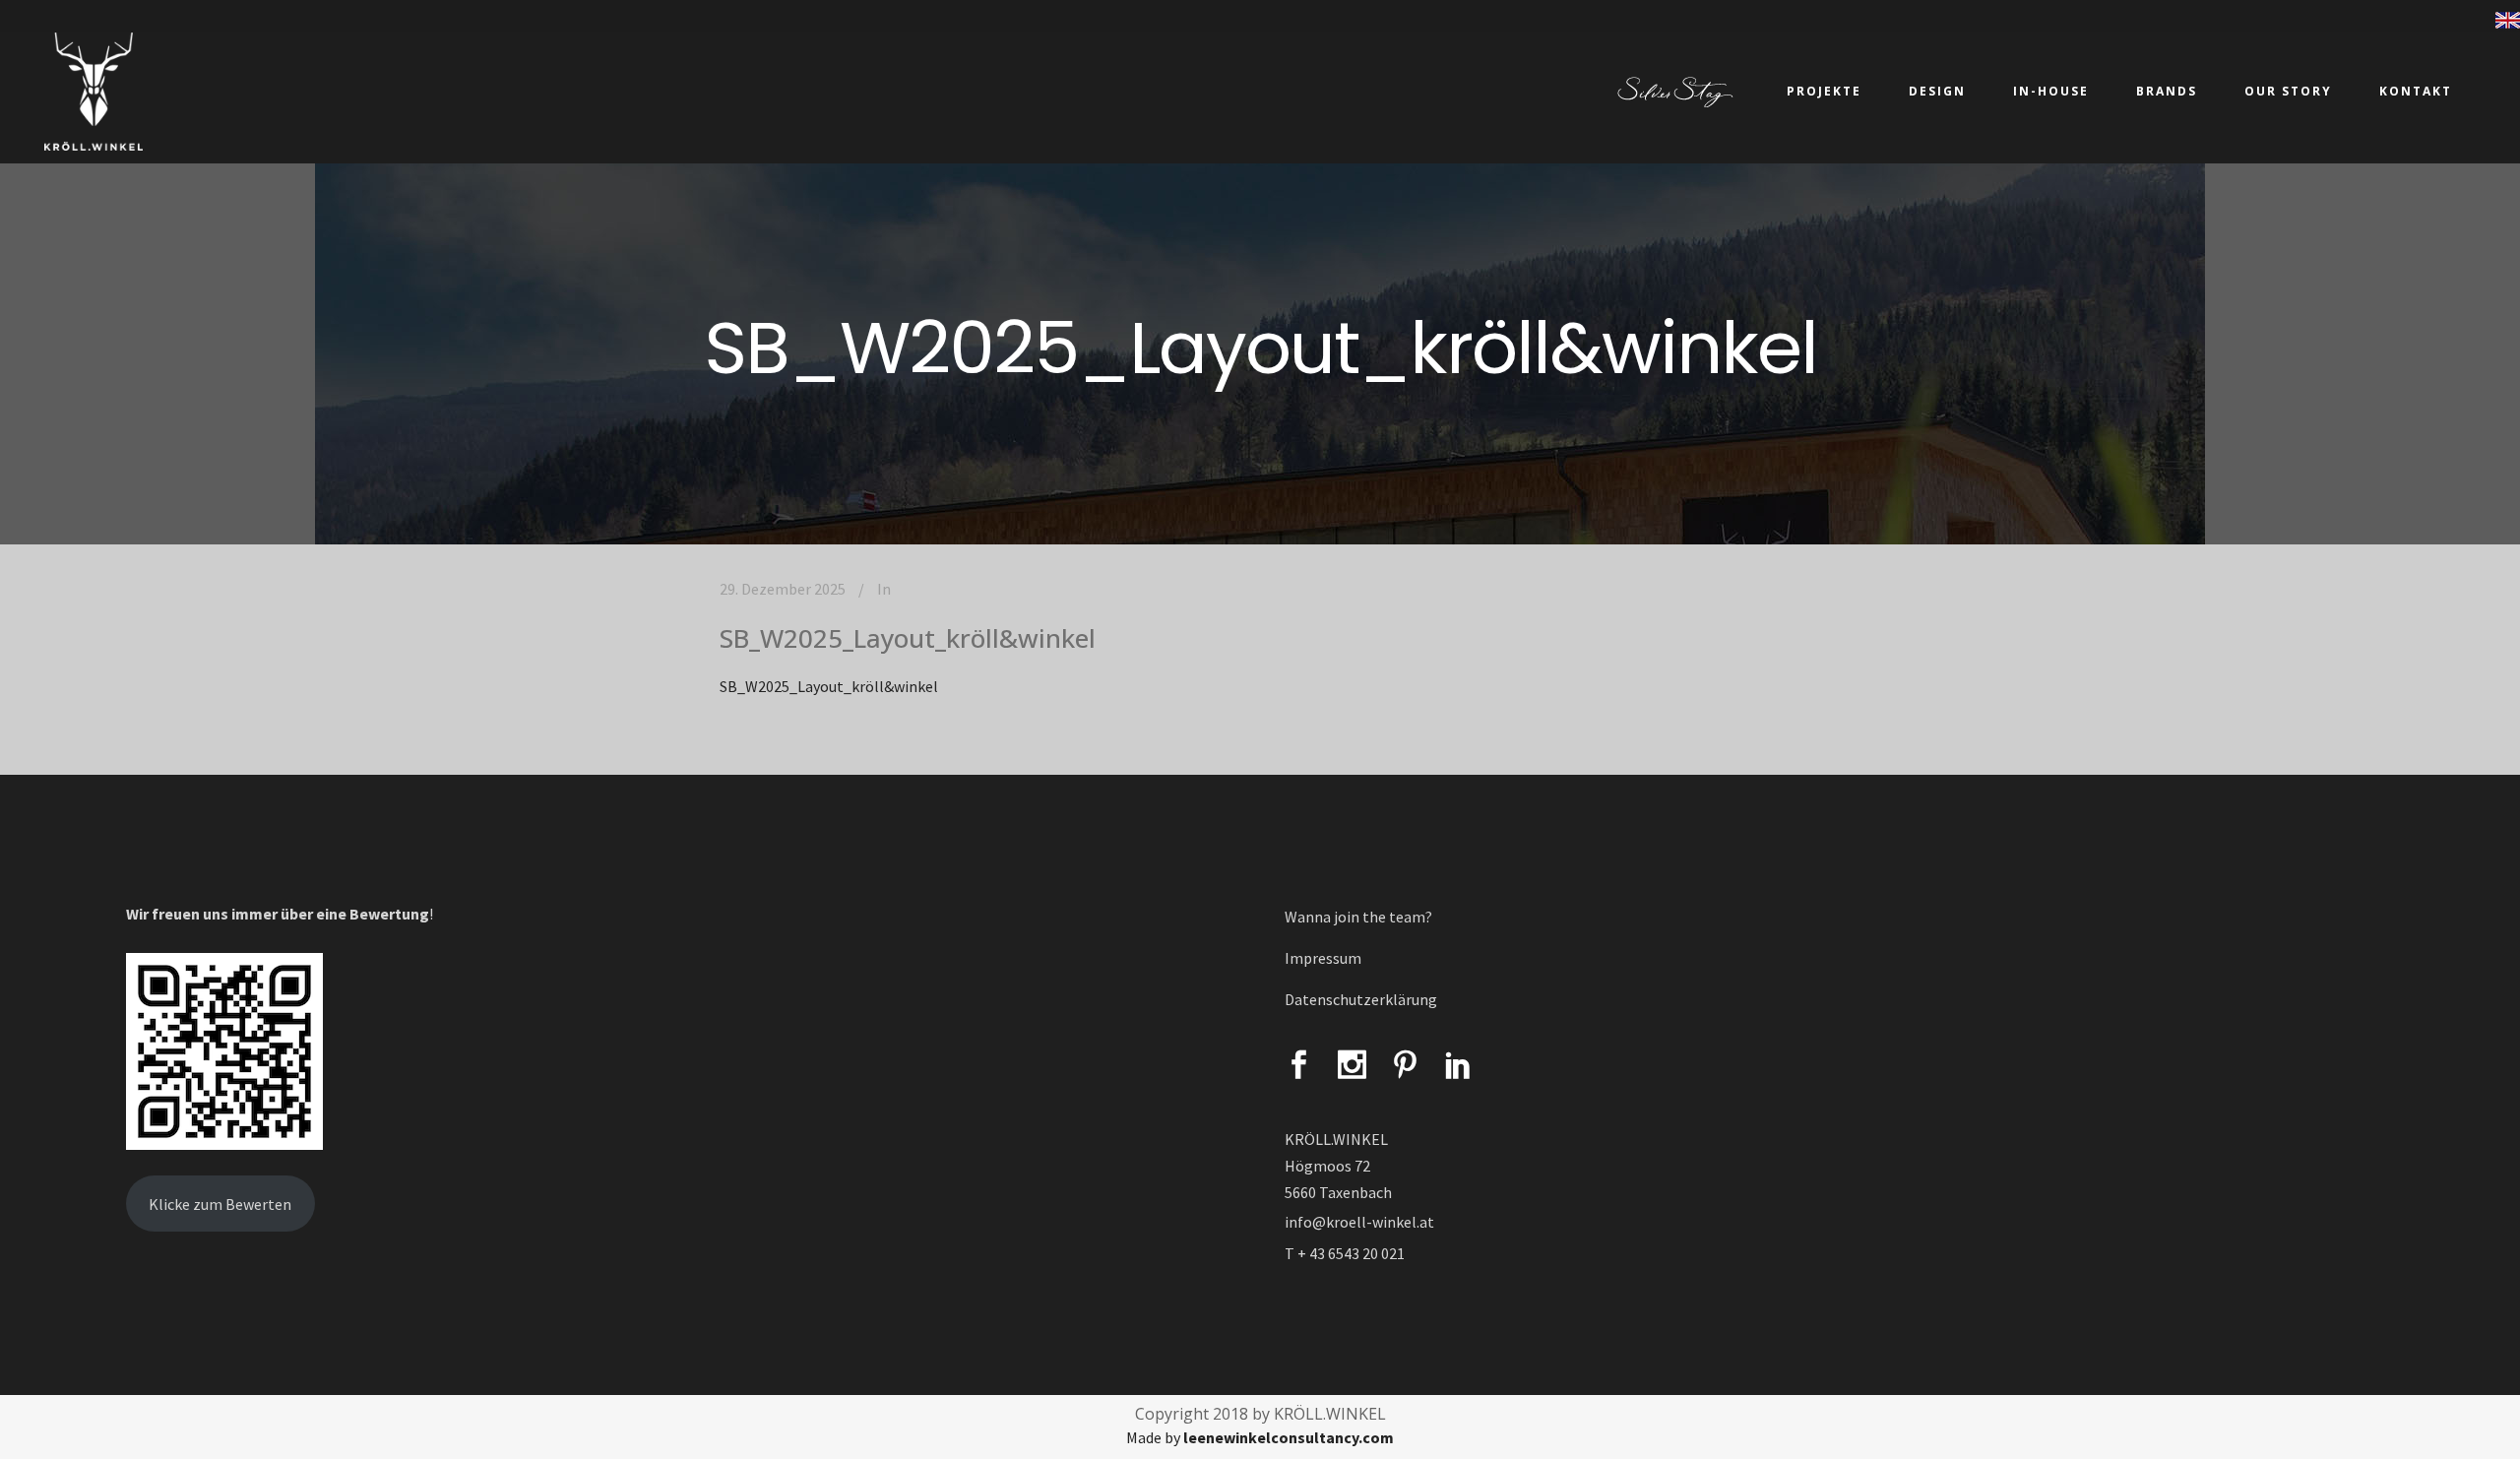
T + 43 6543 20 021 (1345, 1253)
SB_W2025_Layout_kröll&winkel (908, 638)
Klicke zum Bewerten (220, 1204)
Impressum (1323, 958)
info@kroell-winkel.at (1359, 1222)
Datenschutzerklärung (1361, 999)
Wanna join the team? (1358, 917)
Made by (1260, 1437)
